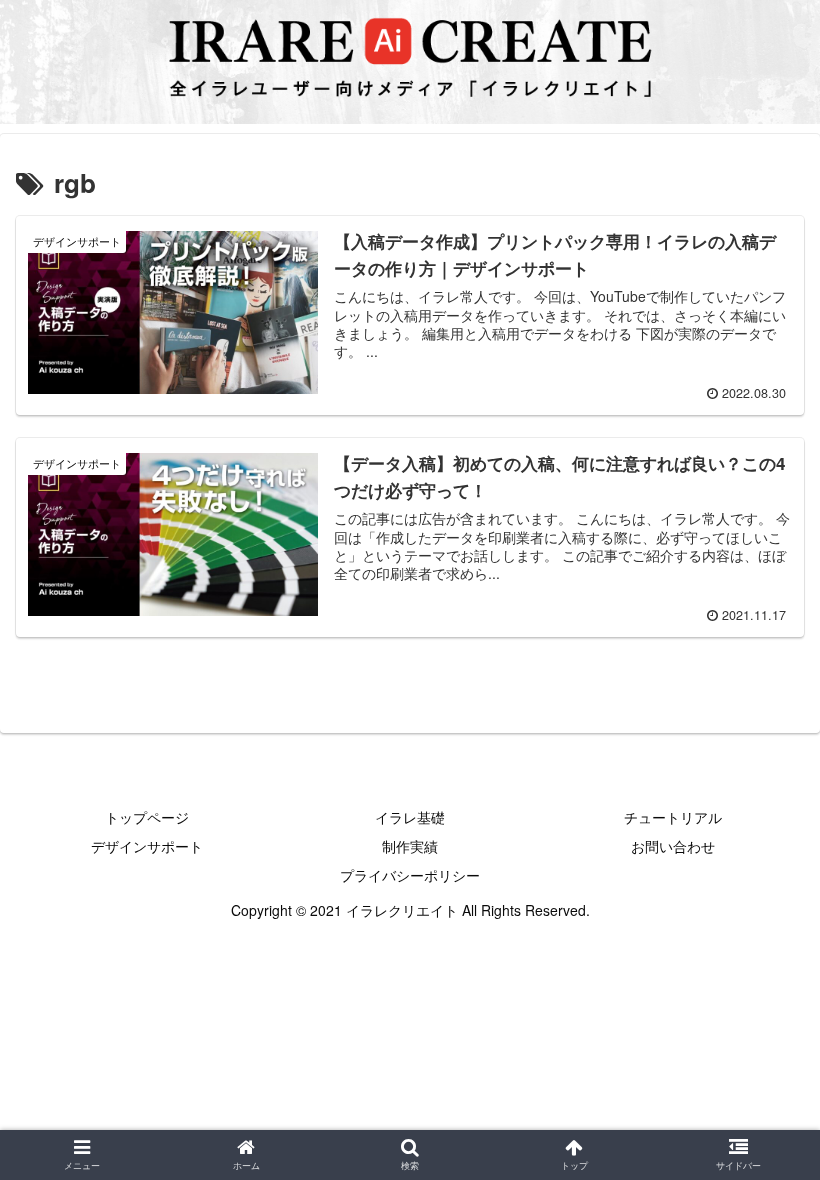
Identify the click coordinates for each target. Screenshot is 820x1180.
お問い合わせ (673, 846)
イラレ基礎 (410, 817)
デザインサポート (147, 846)
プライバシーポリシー (410, 875)
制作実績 (410, 846)
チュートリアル (673, 817)
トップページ (147, 817)
